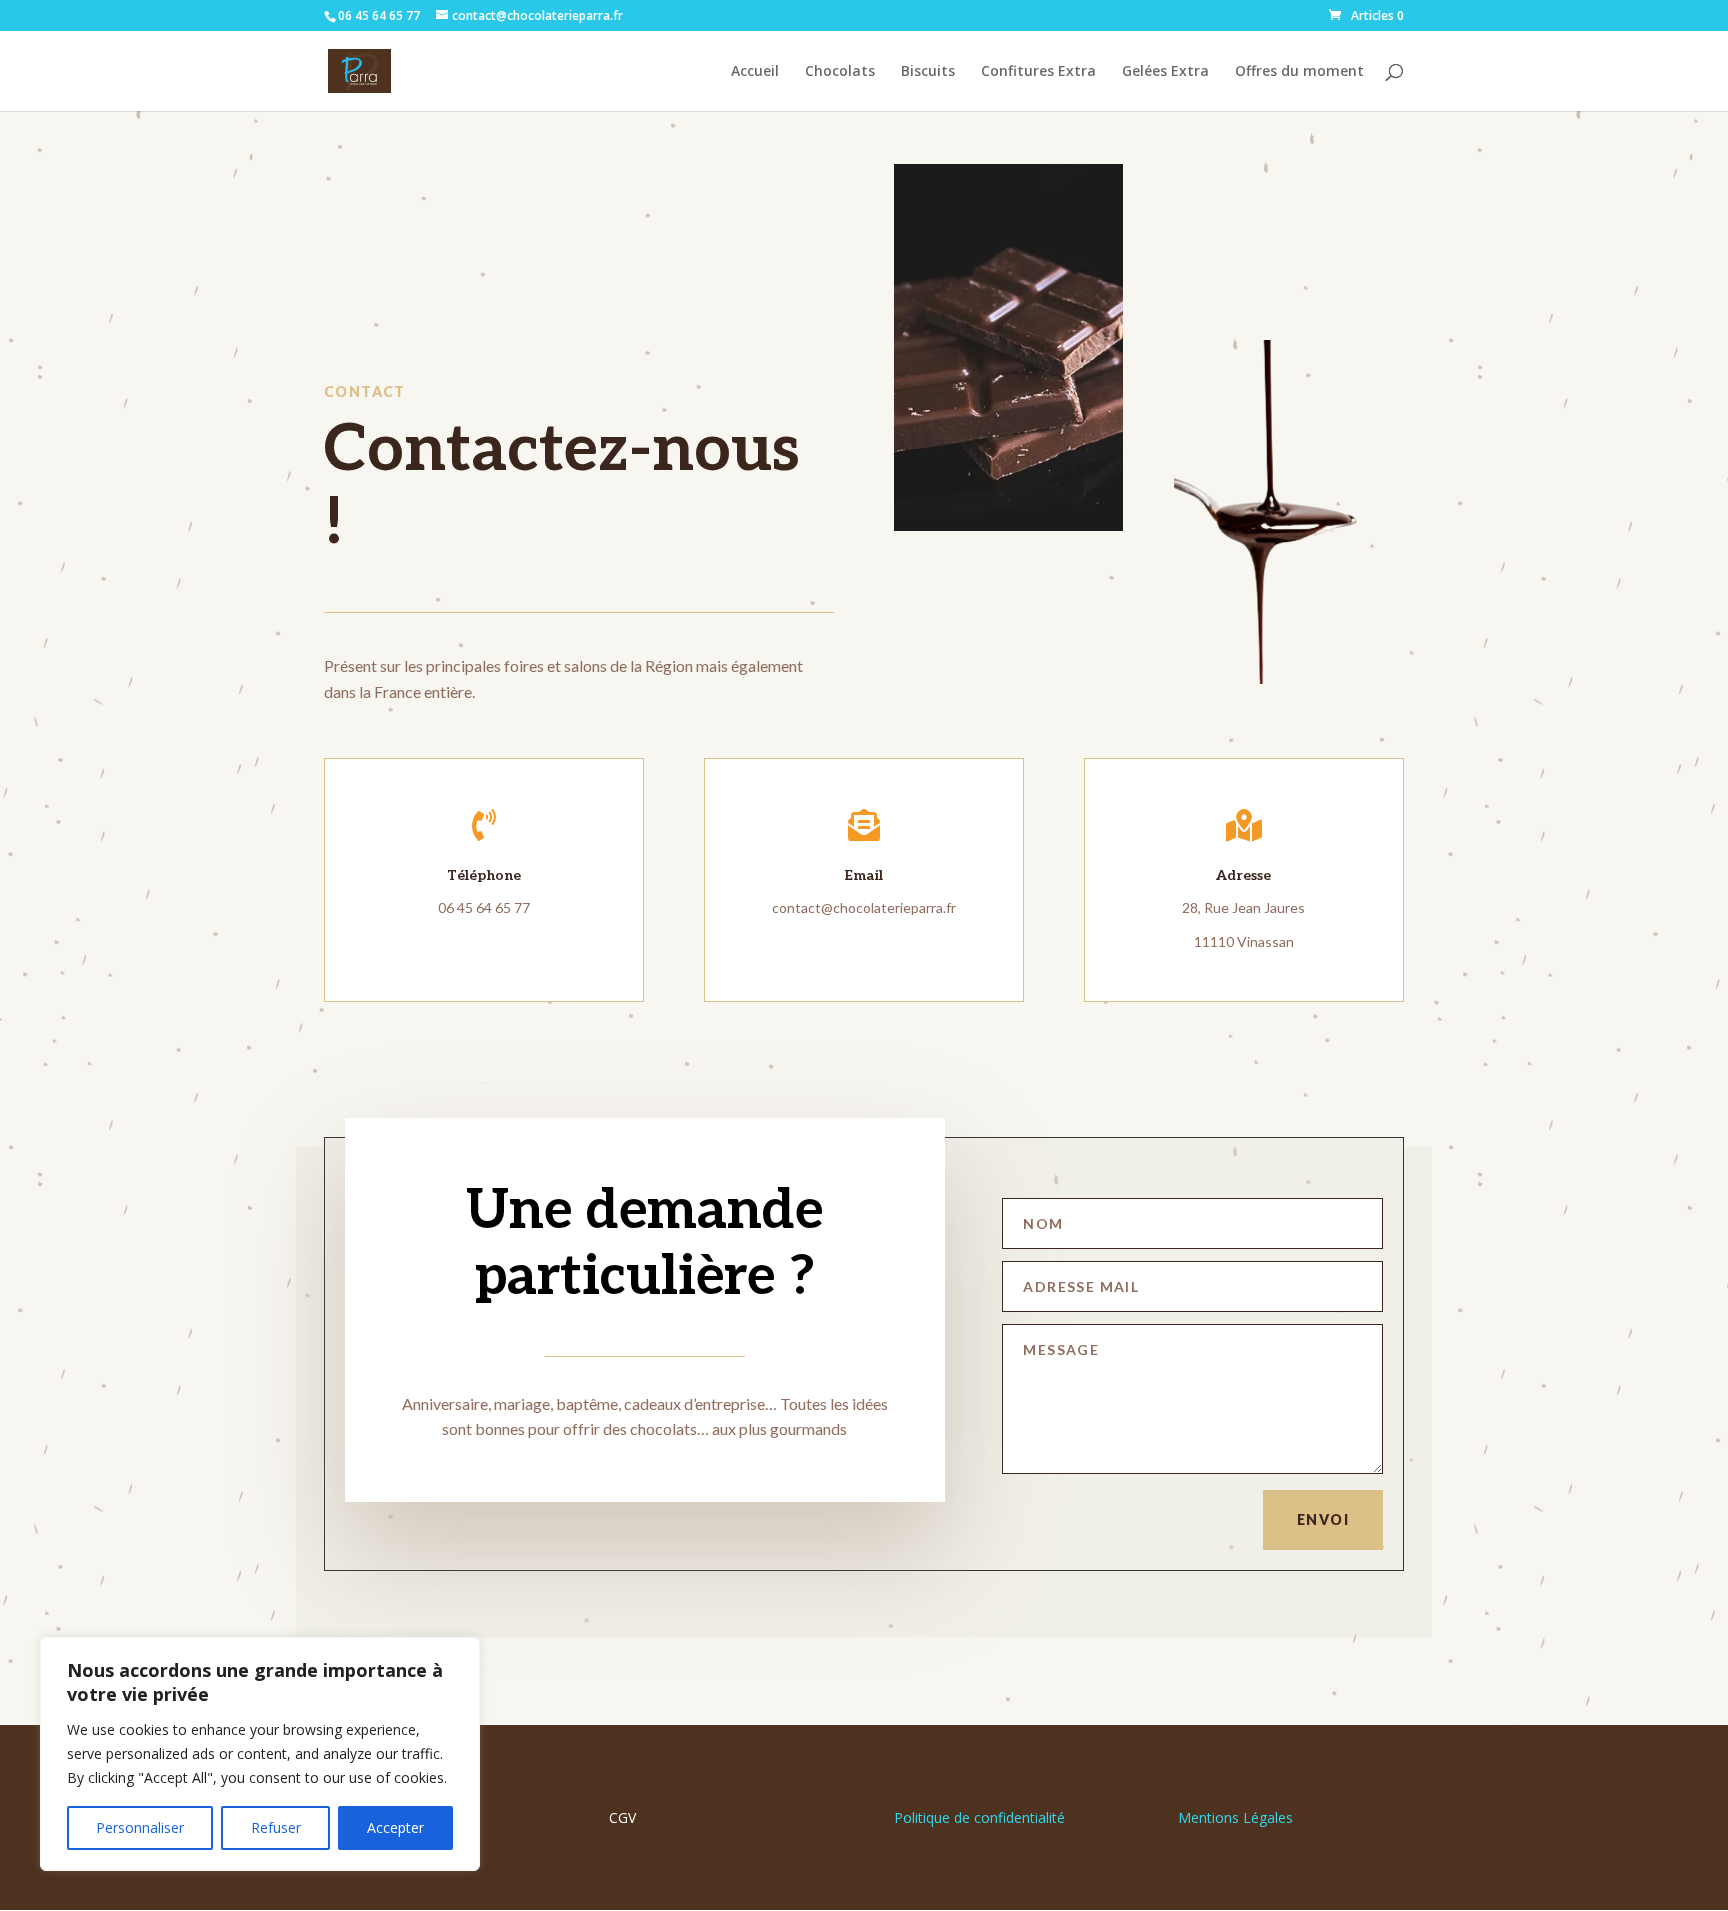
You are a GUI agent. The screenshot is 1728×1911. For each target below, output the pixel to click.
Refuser (276, 1827)
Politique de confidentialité (979, 1817)
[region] (260, 1754)
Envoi (1323, 1519)
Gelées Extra (1165, 72)
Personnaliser (140, 1827)
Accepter (395, 1827)
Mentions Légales (1235, 1817)
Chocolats (840, 72)
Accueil (755, 72)
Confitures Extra (1038, 72)
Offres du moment (1299, 72)
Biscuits (928, 72)
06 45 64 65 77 (484, 907)
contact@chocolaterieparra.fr (864, 907)
